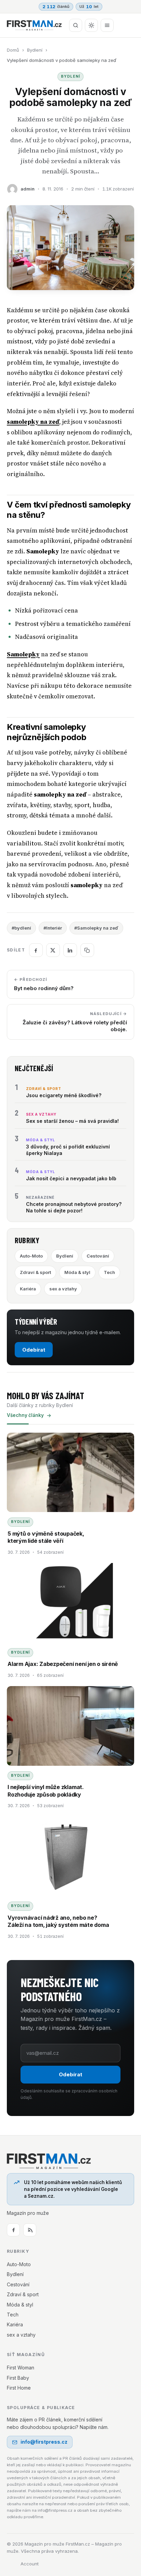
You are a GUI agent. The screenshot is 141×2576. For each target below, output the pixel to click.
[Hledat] (76, 25)
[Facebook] (13, 2230)
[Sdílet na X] (53, 950)
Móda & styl (77, 1272)
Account (30, 2564)
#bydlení (21, 928)
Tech (109, 1272)
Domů (13, 50)
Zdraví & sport (35, 1272)
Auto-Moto (31, 1256)
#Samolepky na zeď (96, 928)
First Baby (18, 2378)
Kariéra (28, 1289)
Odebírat (34, 1350)
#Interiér (53, 928)
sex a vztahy (63, 1289)
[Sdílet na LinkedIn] (70, 950)
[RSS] (30, 2230)
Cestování (98, 1256)
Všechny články (25, 1415)
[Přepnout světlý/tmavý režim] (91, 25)
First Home (19, 2388)
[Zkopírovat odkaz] (87, 950)
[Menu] (107, 25)
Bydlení (35, 50)
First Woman (21, 2368)
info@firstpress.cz (44, 2442)
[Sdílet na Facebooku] (36, 950)
